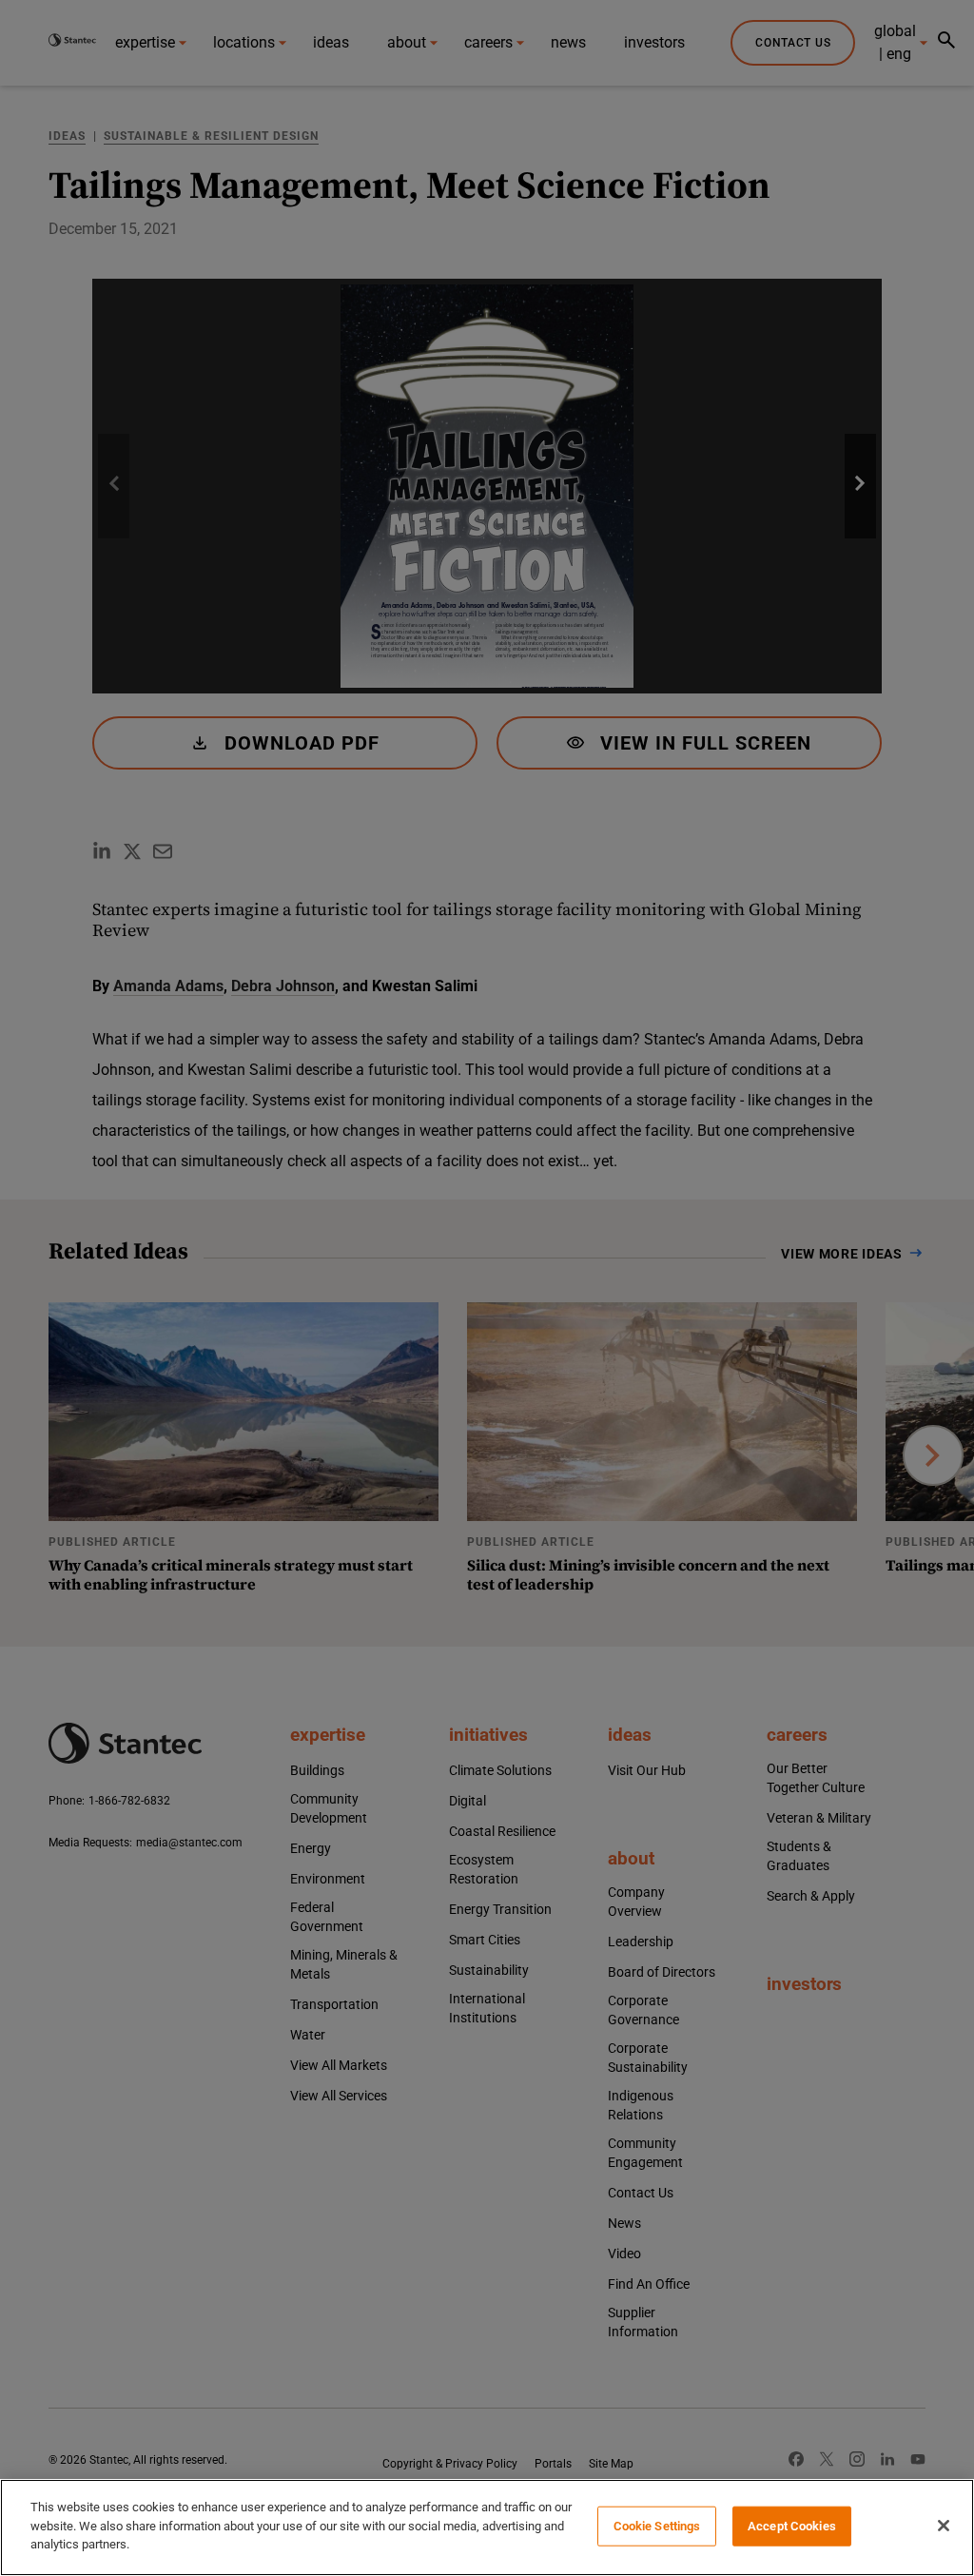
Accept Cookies (792, 2526)
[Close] (944, 2526)
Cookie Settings (657, 2526)
